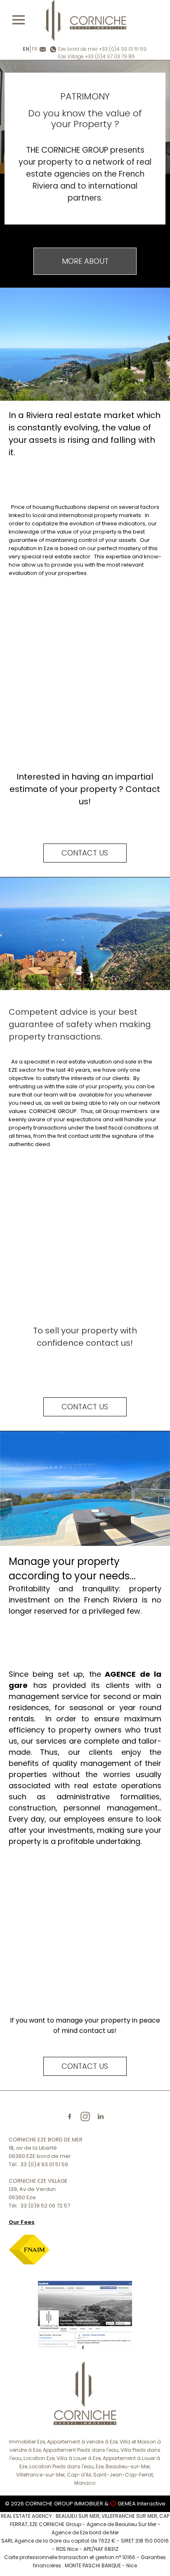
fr (35, 49)
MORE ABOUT (85, 261)
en (26, 49)
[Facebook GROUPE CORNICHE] (85, 2315)
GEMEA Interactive (142, 2504)
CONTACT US (85, 853)
